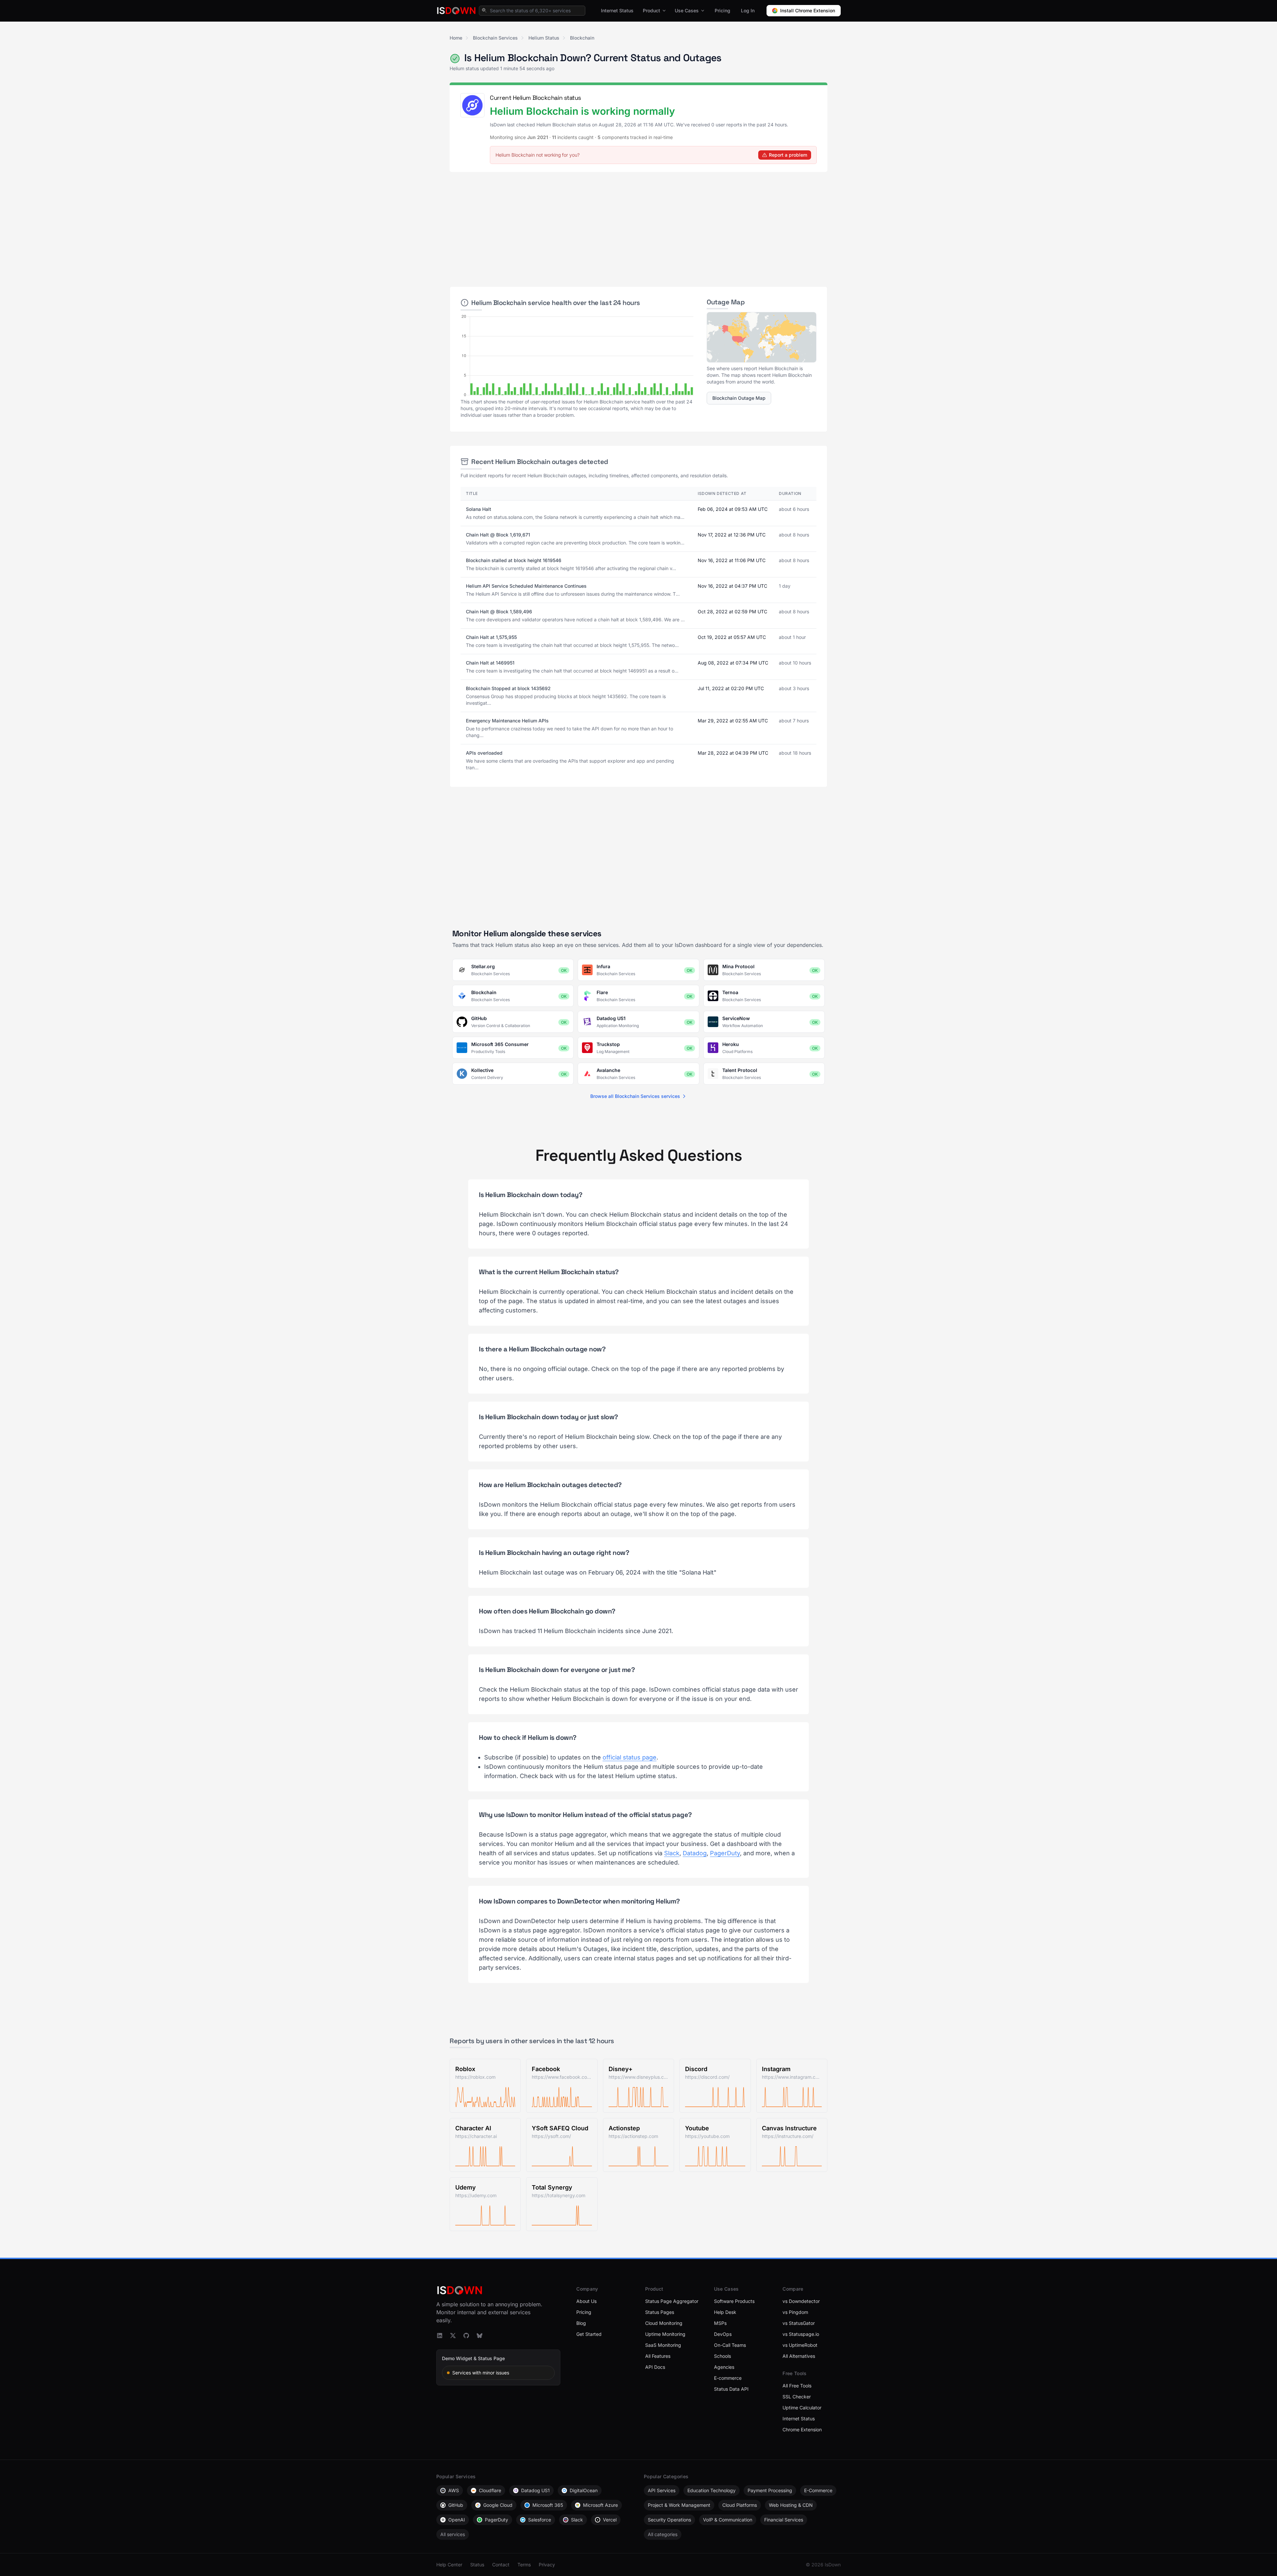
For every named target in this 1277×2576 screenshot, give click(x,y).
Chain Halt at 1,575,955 (491, 637)
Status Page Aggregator (672, 2301)
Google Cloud (498, 2505)
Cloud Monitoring (664, 2323)
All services (453, 2534)
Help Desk (725, 2312)
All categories (663, 2534)
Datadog (695, 1853)
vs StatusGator (799, 2323)
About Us (586, 2301)
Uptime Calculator (802, 2408)
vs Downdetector (801, 2301)
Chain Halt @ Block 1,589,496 (499, 611)
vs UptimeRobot (800, 2345)
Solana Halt (479, 509)
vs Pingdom (795, 2312)
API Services (662, 2490)
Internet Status (617, 10)
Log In (748, 10)
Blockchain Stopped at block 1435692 (508, 688)
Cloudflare (490, 2490)
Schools (722, 2356)
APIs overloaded (484, 753)
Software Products (734, 2301)
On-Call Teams (730, 2345)
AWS (454, 2490)
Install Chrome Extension (808, 10)
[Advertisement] (638, 227)
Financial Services (784, 2520)
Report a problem (788, 155)
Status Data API (731, 2389)
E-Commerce (818, 2490)
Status (477, 2565)
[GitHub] (466, 2336)
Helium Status (544, 38)
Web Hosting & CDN (791, 2505)
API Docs (655, 2367)
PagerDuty (725, 1853)
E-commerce (728, 2378)
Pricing (722, 10)
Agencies (724, 2367)
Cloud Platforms (740, 2505)
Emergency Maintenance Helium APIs (507, 721)
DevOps (723, 2334)
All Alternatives (799, 2356)
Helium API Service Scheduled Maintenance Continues (526, 586)
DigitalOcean (584, 2490)
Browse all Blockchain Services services (635, 1096)
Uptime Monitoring (665, 2334)
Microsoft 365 (548, 2505)
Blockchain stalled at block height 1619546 (514, 560)
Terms (524, 2565)
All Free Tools (797, 2386)
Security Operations (669, 2520)
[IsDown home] (456, 11)
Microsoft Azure (600, 2505)
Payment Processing (770, 2490)
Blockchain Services (495, 38)
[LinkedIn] (440, 2336)
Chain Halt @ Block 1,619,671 (498, 535)
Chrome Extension (802, 2429)
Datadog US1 (535, 2490)
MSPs (720, 2323)
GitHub (456, 2505)
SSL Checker (797, 2397)
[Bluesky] (480, 2336)
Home (456, 38)
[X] (453, 2336)
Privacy (547, 2565)
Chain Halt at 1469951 (490, 663)
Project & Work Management (679, 2505)
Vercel (610, 2520)
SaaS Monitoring (663, 2345)
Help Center (449, 2565)
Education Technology (711, 2490)
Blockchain (582, 38)
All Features (658, 2356)
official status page (630, 1757)
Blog (581, 2323)
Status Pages (660, 2312)
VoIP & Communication (728, 2520)
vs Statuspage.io (801, 2334)
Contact (501, 2565)
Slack (672, 1853)
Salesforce (540, 2520)
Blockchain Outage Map (739, 398)
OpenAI (457, 2520)
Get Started (589, 2334)
